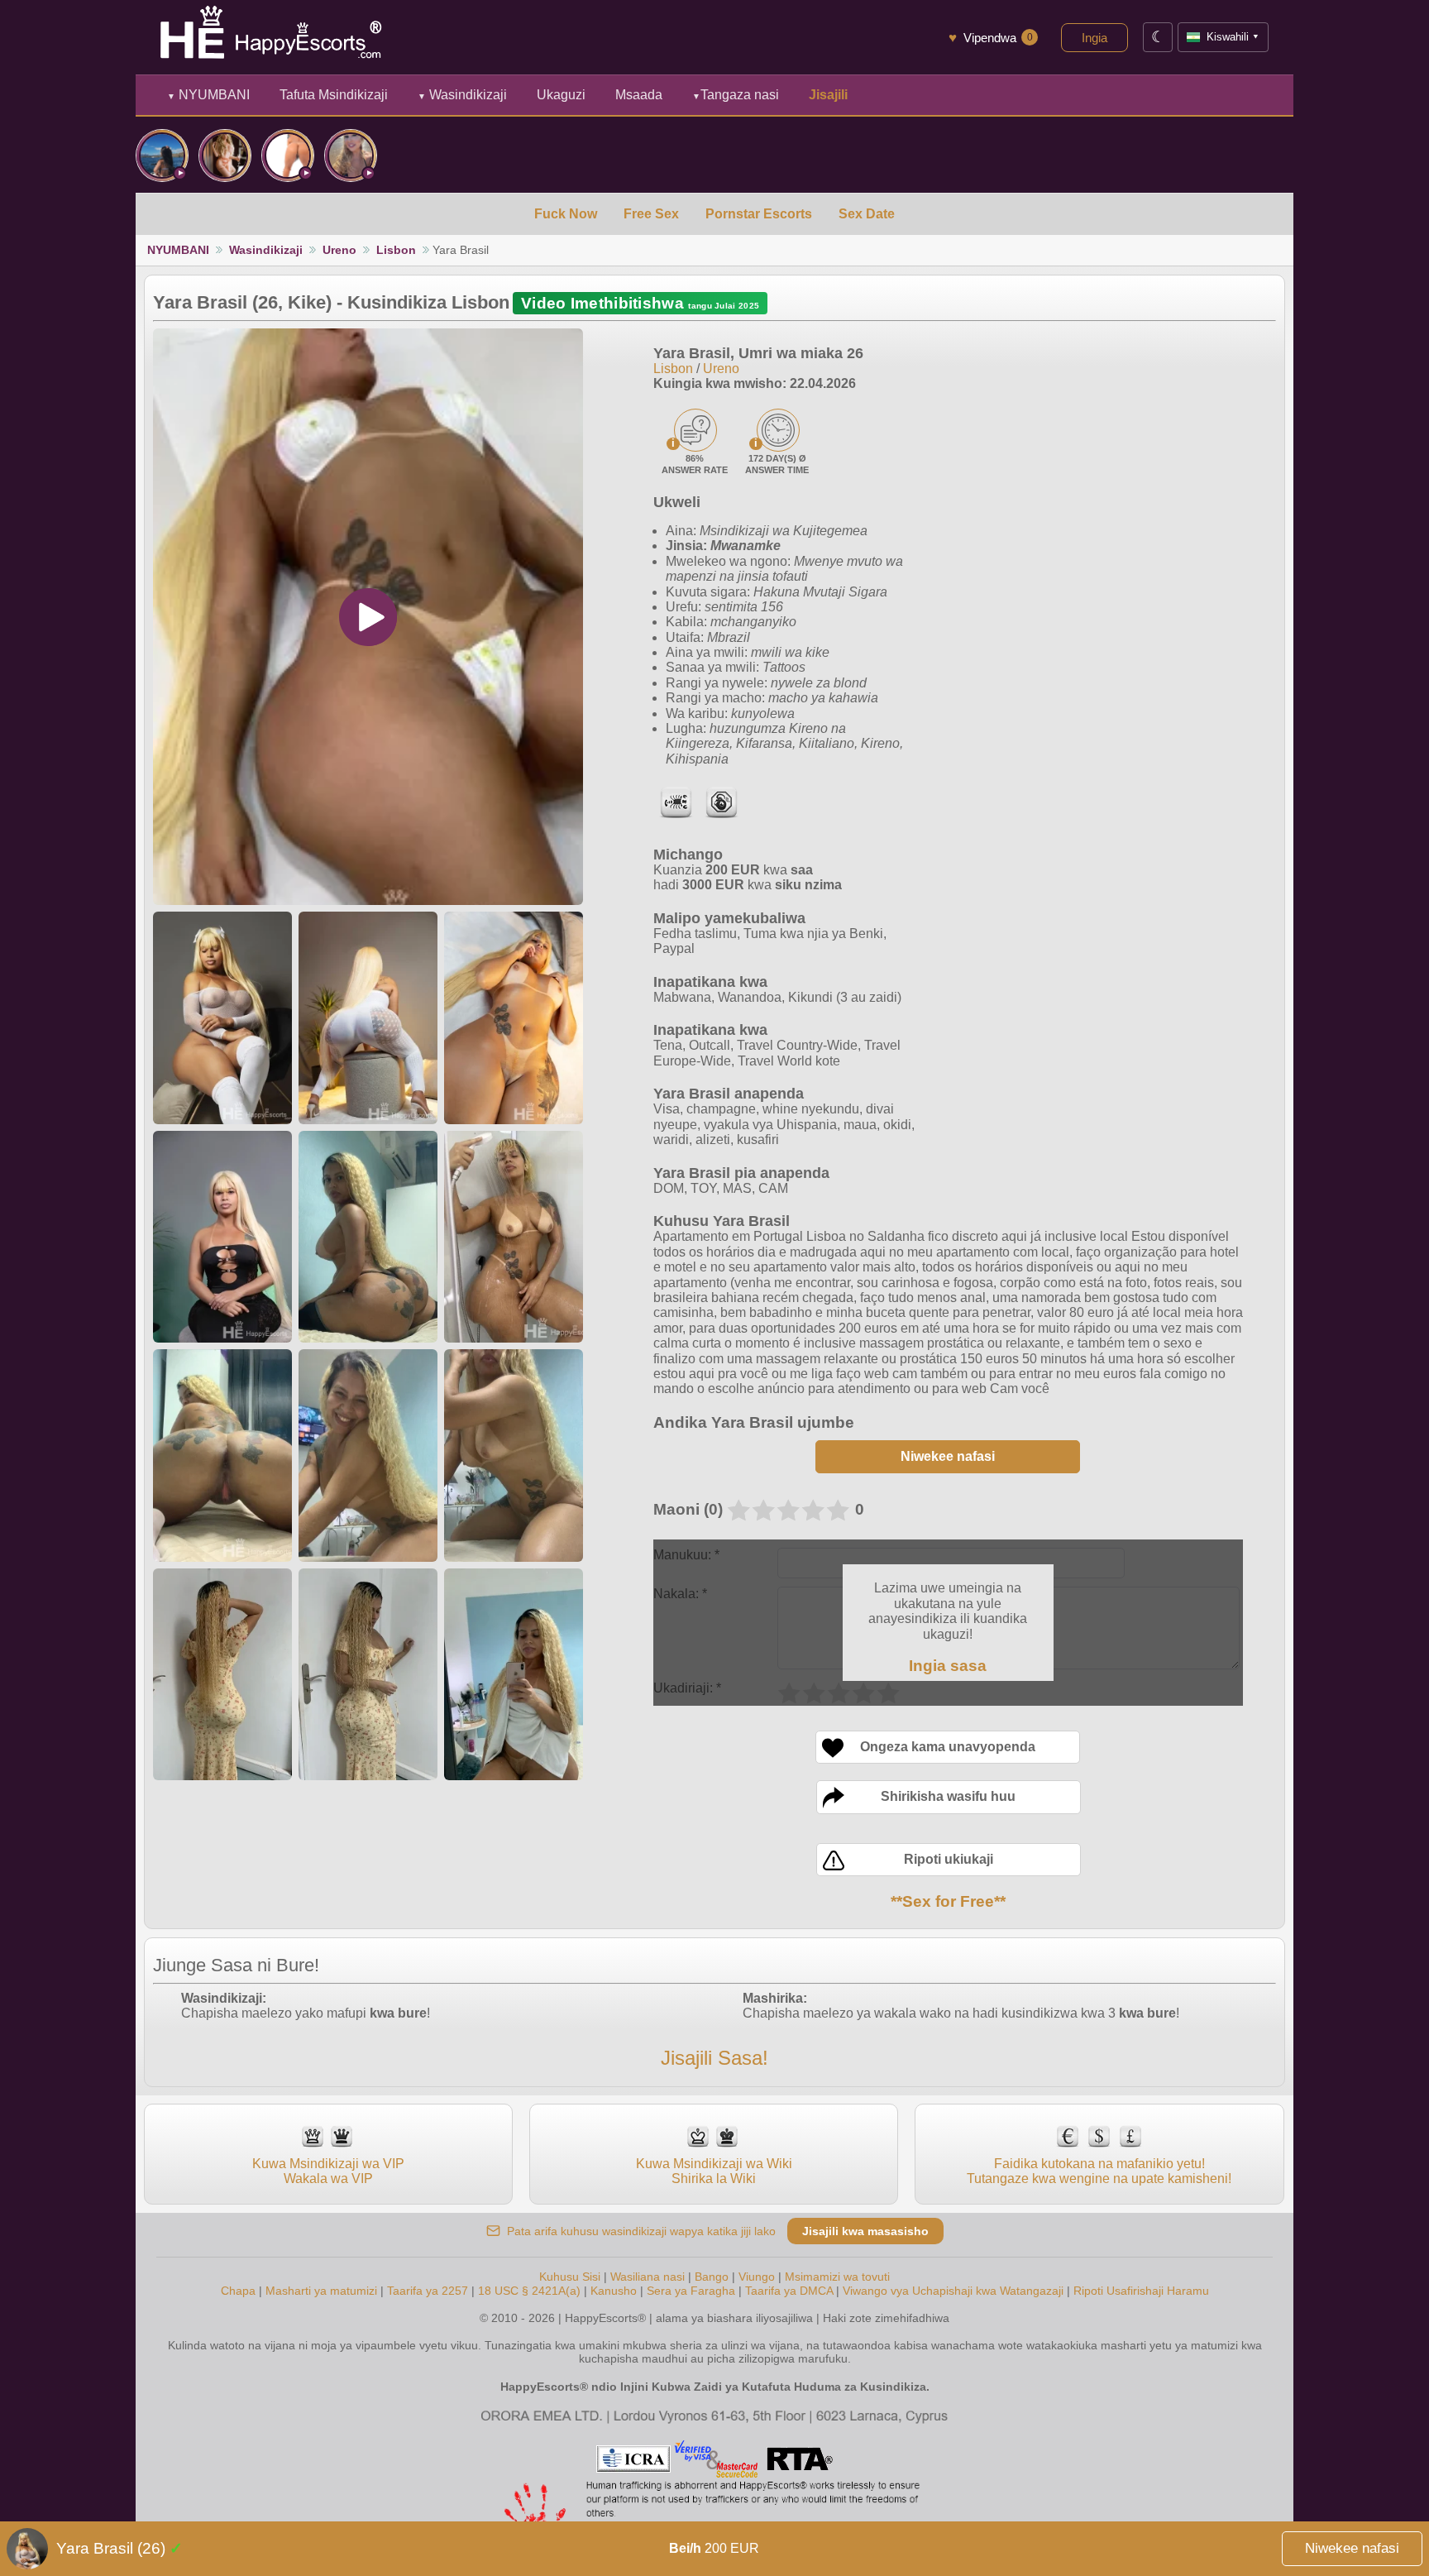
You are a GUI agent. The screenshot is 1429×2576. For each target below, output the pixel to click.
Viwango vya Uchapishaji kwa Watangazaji (953, 2291)
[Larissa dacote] (288, 156)
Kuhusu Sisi (570, 2277)
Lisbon (396, 250)
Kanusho (614, 2291)
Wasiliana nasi (648, 2277)
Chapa (238, 2291)
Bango (712, 2277)
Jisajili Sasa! (714, 2058)
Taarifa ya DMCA (789, 2291)
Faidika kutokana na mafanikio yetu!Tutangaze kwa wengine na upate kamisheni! (1099, 2171)
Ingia (1094, 38)
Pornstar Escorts (759, 214)
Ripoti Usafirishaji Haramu (1141, 2291)
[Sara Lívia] (162, 156)
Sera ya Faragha (691, 2291)
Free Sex (651, 214)
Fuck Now (566, 214)
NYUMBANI (208, 95)
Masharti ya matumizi (321, 2291)
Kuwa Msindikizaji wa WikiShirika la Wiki (714, 2171)
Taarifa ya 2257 (428, 2291)
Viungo (757, 2277)
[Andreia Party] (351, 156)
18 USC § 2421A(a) (529, 2291)
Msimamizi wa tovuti (837, 2277)
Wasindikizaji (462, 95)
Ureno (339, 250)
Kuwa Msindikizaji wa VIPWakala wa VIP (328, 2171)
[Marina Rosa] (225, 156)
